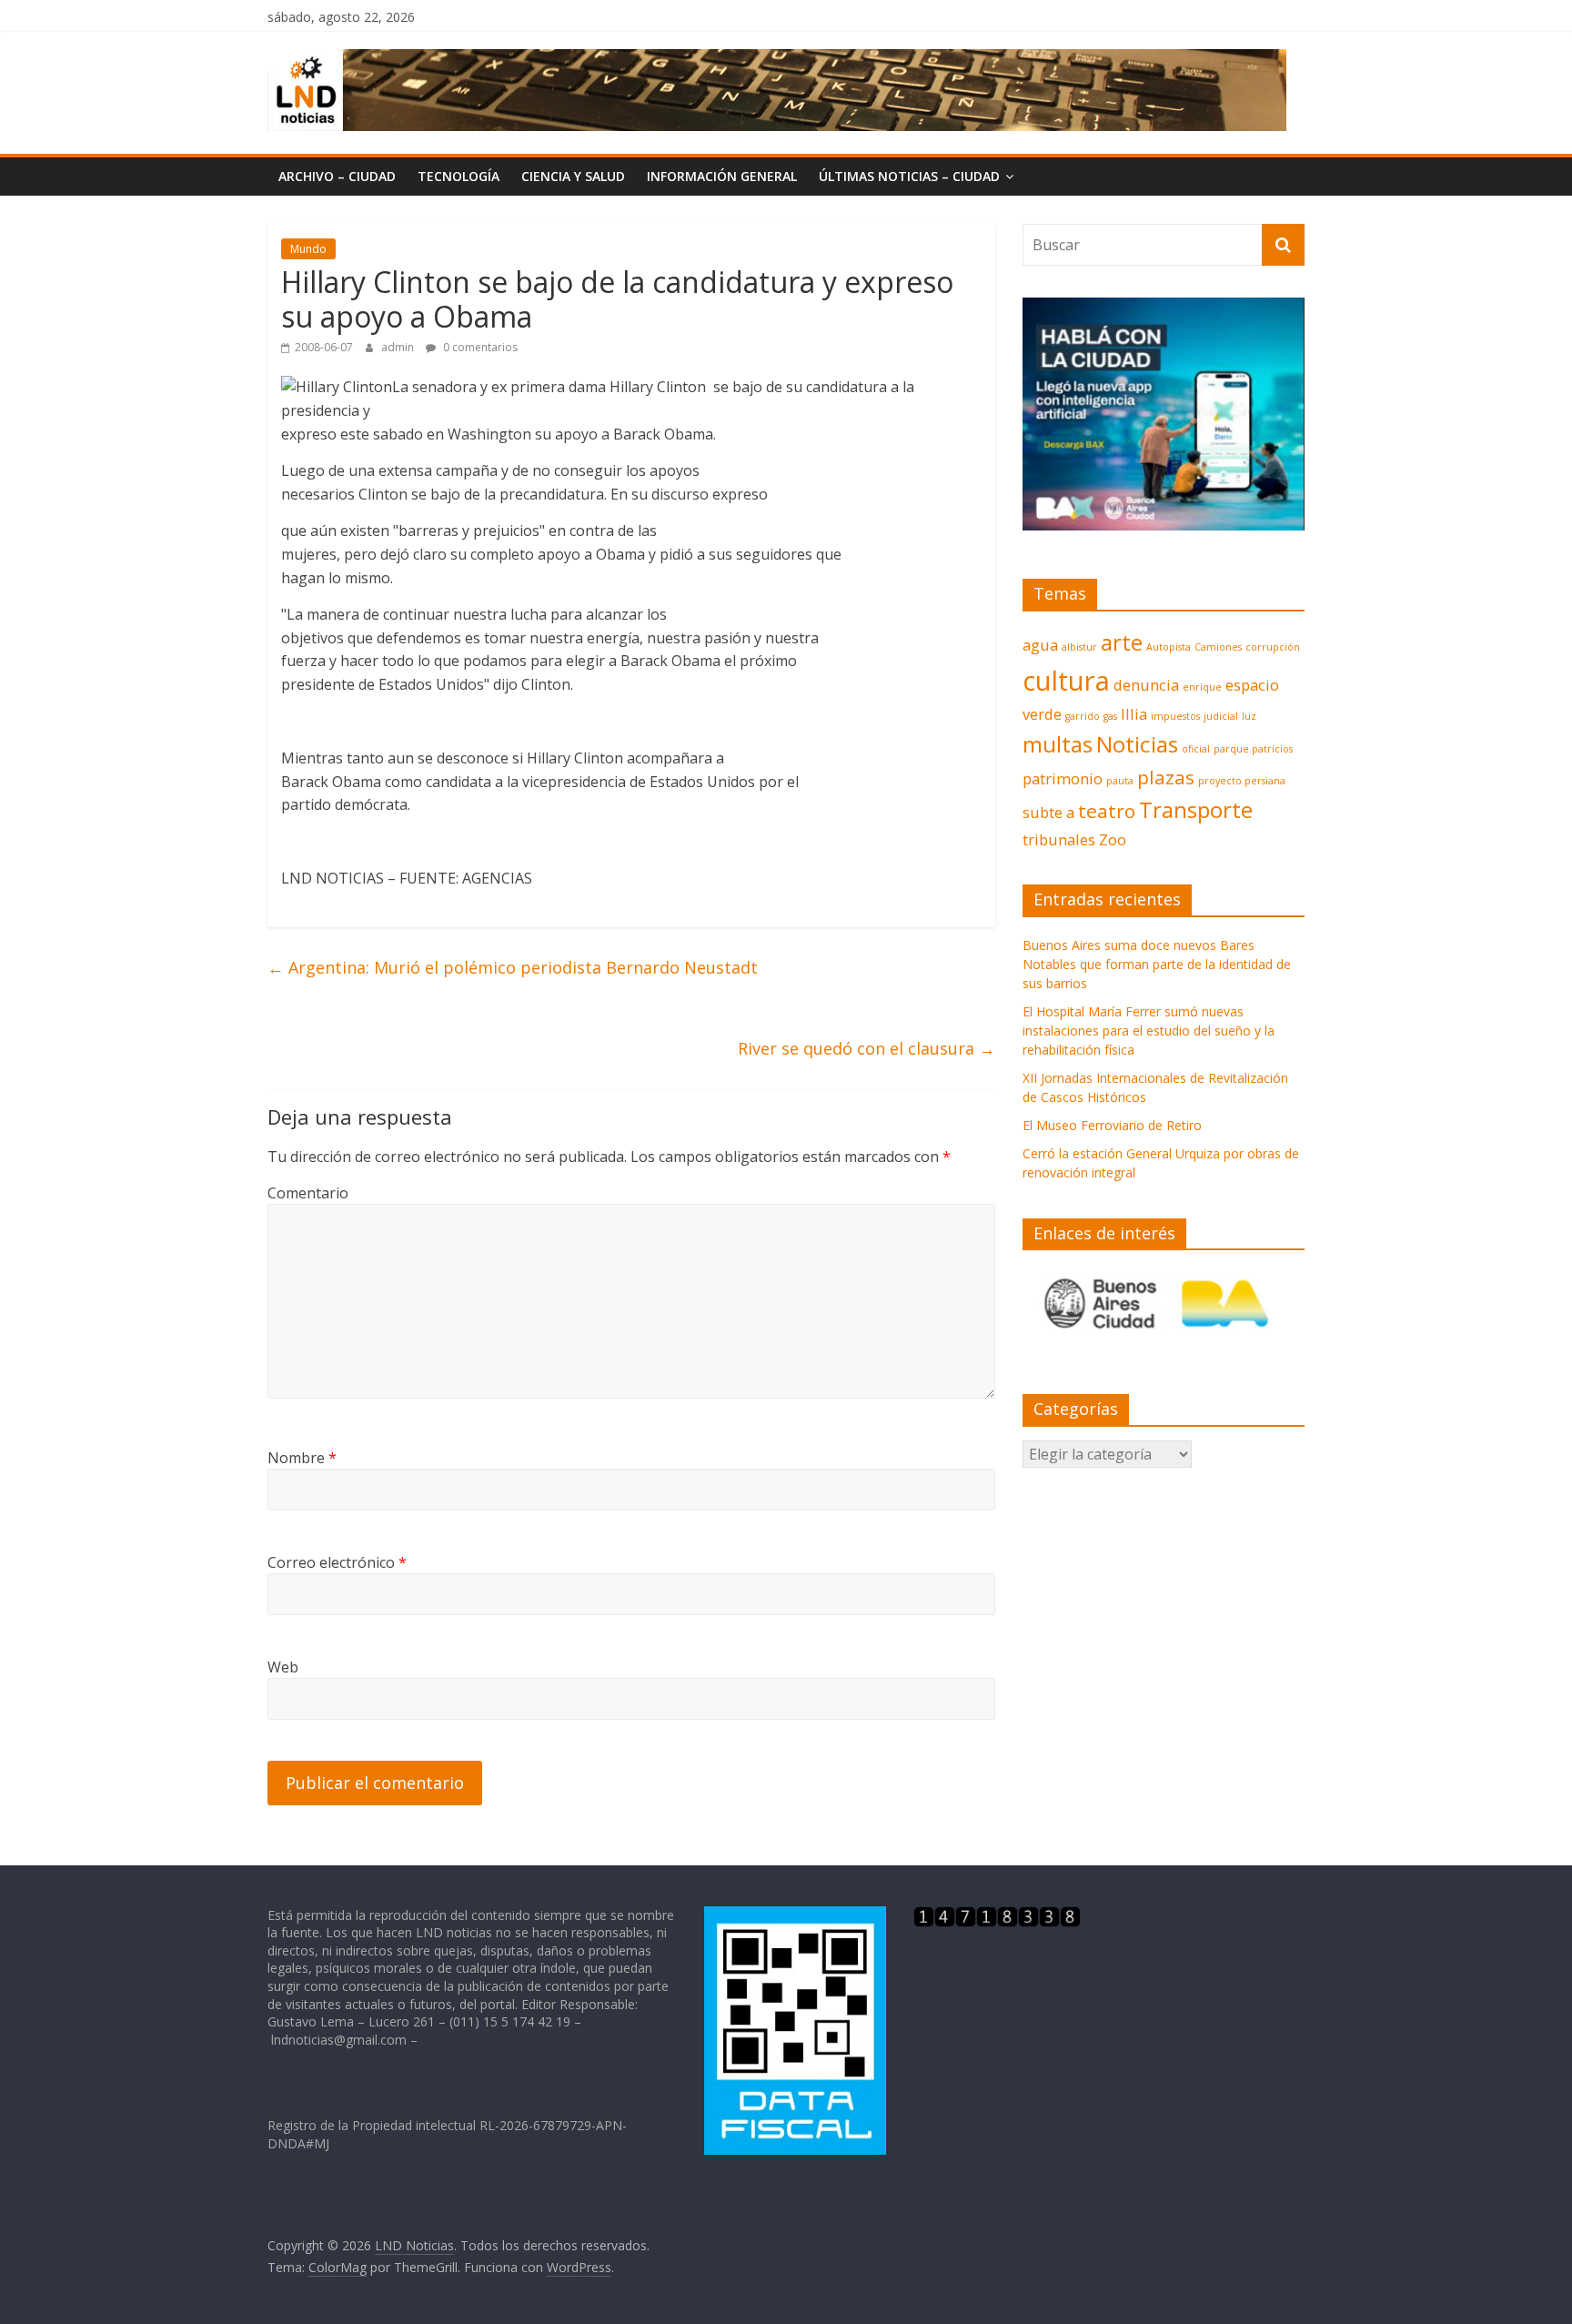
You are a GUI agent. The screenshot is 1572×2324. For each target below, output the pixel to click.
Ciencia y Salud (573, 176)
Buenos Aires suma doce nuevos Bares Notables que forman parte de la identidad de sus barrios (1157, 964)
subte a (1048, 812)
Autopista (1169, 647)
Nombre (302, 1458)
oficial (1196, 749)
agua (1040, 645)
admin (399, 347)
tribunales (1059, 839)
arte (1122, 642)
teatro (1107, 811)
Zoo (1113, 839)
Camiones (1218, 647)
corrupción (1273, 647)
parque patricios (1253, 749)
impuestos (1175, 716)
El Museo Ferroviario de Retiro (1112, 1125)
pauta (1120, 781)
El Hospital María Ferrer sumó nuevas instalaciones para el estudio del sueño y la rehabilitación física (1149, 1031)
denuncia (1146, 685)
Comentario (308, 1193)
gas (1110, 716)
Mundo (308, 249)
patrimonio (1063, 778)
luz (1249, 716)
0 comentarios (479, 347)
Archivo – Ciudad (337, 176)
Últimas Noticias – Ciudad (909, 176)
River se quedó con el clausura (867, 1048)
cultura (1066, 681)
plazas (1166, 777)
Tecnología (458, 176)
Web (283, 1667)
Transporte (1196, 809)
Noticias (1137, 744)
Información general (722, 176)
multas (1058, 744)
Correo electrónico (337, 1562)
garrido (1083, 716)
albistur (1079, 647)
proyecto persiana (1242, 781)
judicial (1221, 716)
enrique (1202, 687)
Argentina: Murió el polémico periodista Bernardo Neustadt (513, 967)
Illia (1134, 714)
